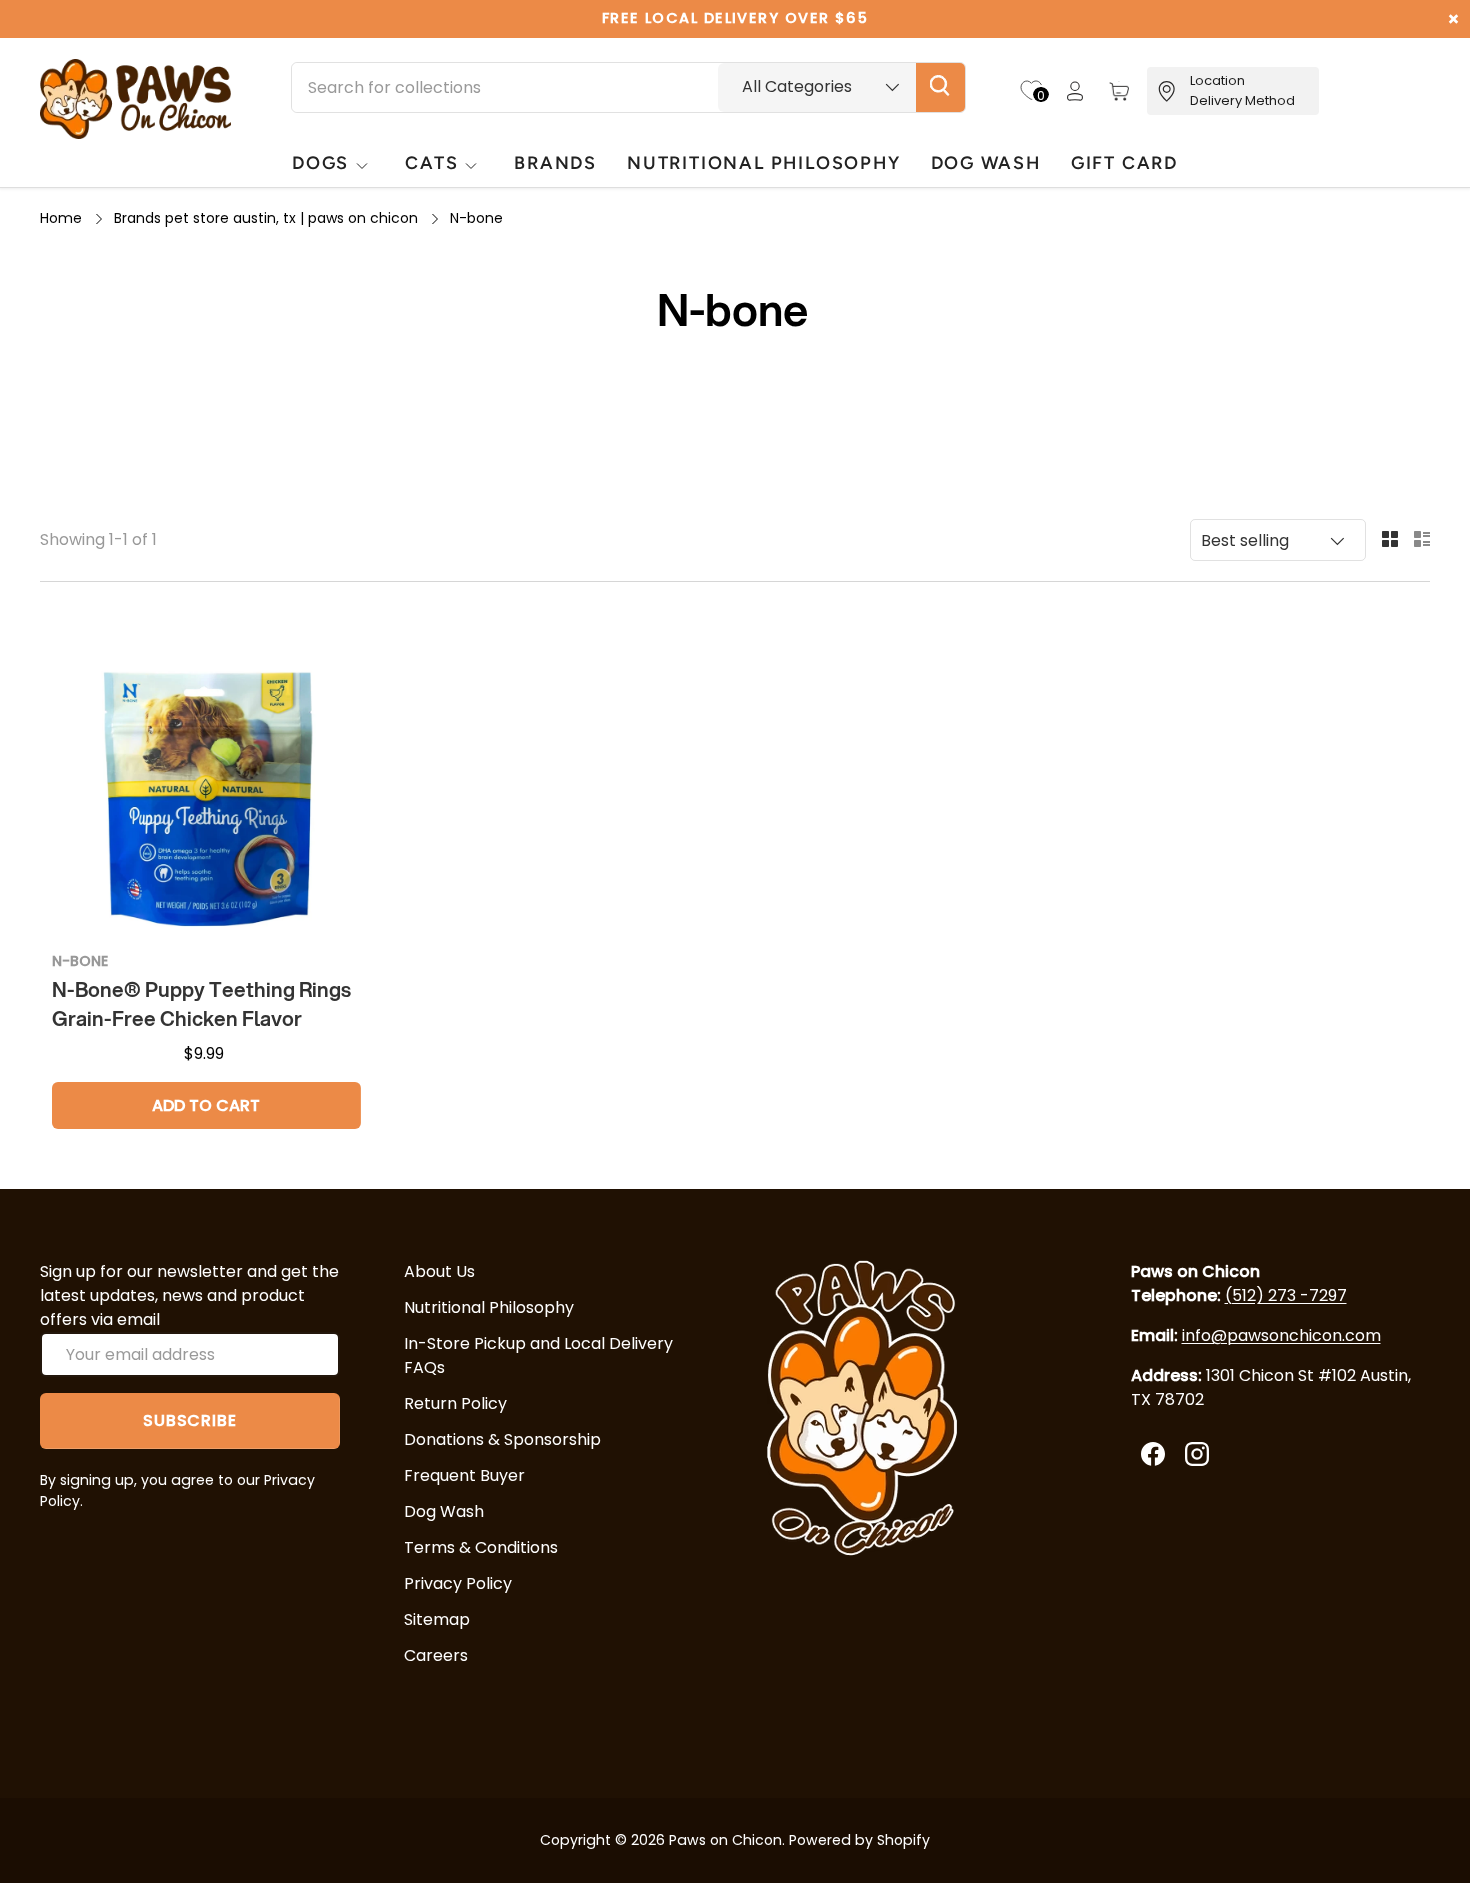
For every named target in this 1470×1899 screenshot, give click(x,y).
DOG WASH (986, 162)
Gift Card (1124, 162)
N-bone (476, 218)
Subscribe (189, 1420)
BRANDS (555, 162)
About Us (439, 1271)
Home (61, 218)
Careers (436, 1655)
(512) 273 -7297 (1286, 1295)
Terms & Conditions (481, 1547)
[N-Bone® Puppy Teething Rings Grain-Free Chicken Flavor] (206, 780)
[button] (1119, 91)
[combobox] (628, 87)
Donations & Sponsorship (502, 1439)
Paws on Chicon (725, 1840)
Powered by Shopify (859, 1840)
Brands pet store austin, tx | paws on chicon (266, 218)
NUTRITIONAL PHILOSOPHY (763, 162)
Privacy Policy (458, 1583)
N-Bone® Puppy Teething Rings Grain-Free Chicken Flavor (201, 1004)
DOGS (320, 162)
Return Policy (455, 1403)
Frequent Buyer (464, 1475)
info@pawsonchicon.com (1281, 1335)
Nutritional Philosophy (489, 1307)
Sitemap (437, 1619)
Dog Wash (444, 1511)
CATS (431, 162)
